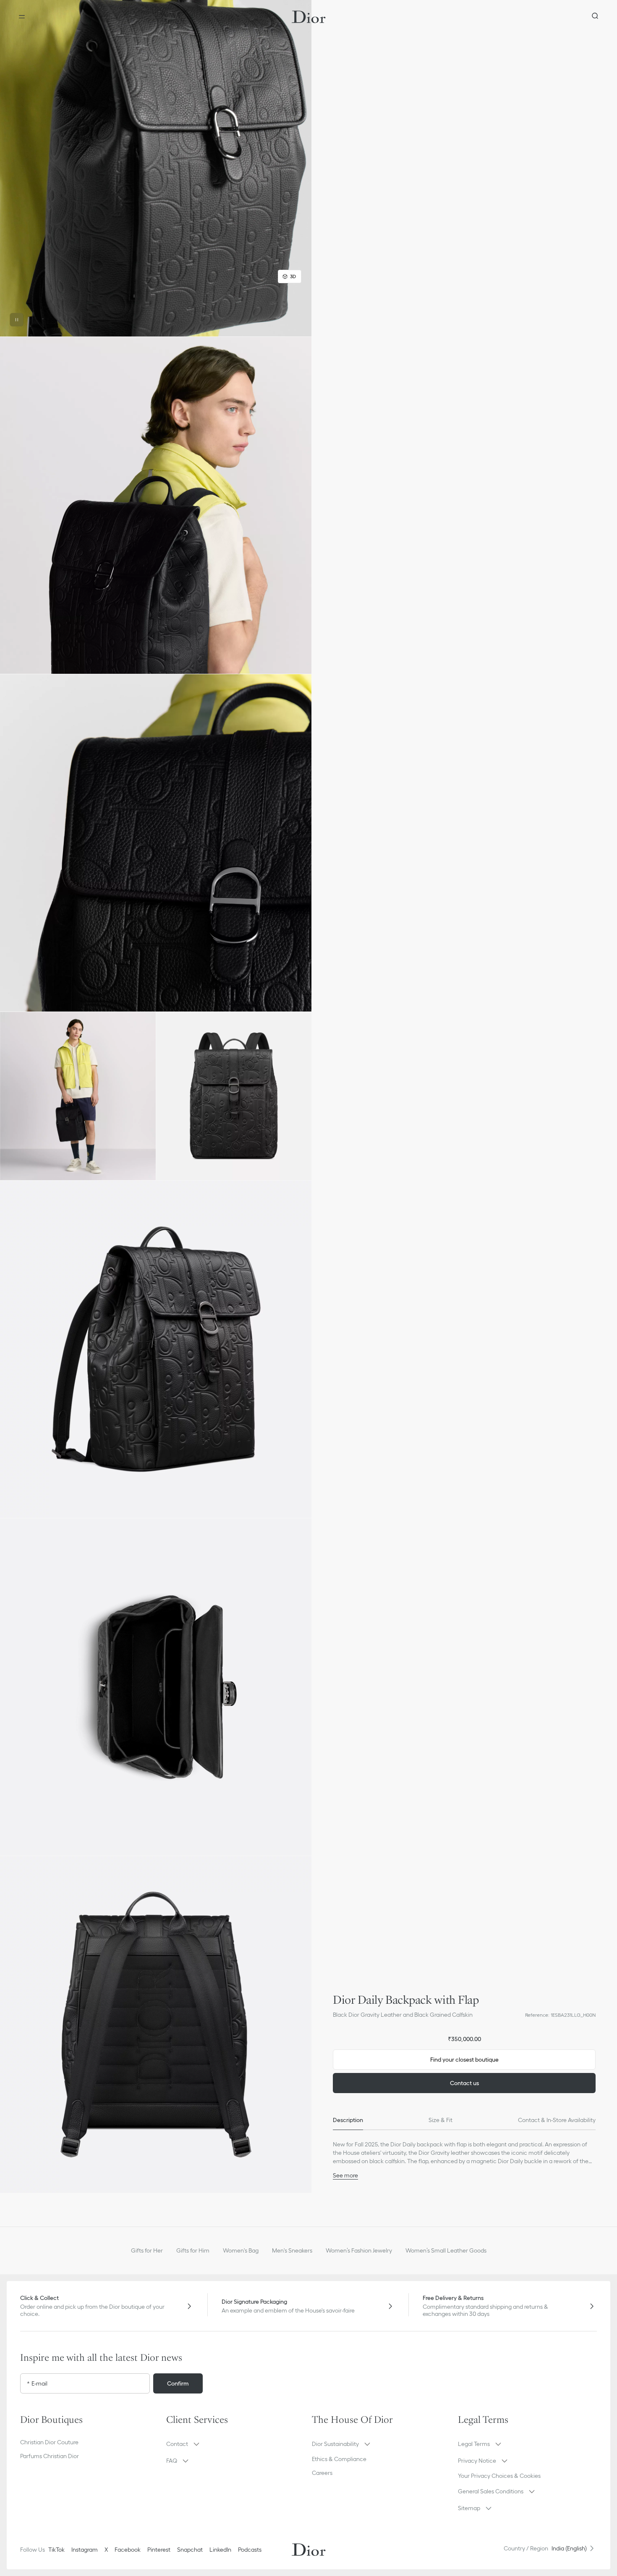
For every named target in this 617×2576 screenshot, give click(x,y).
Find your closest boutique (464, 2060)
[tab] (348, 2120)
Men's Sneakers (292, 2250)
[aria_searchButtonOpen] (595, 17)
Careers (322, 2473)
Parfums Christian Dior (50, 2456)
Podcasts (250, 2550)
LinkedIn (220, 2550)
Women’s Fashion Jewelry (359, 2250)
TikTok (56, 2550)
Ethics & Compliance (339, 2459)
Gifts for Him (193, 2250)
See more (345, 2175)
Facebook (128, 2550)
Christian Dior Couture (49, 2442)
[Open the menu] (22, 17)
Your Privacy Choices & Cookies (499, 2476)
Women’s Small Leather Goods (446, 2250)
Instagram (85, 2550)
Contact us (464, 2083)
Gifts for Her (147, 2250)
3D (293, 276)
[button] (156, 168)
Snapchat (190, 2550)
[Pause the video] (17, 320)
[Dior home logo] (309, 17)
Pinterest (159, 2550)
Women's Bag (241, 2250)
